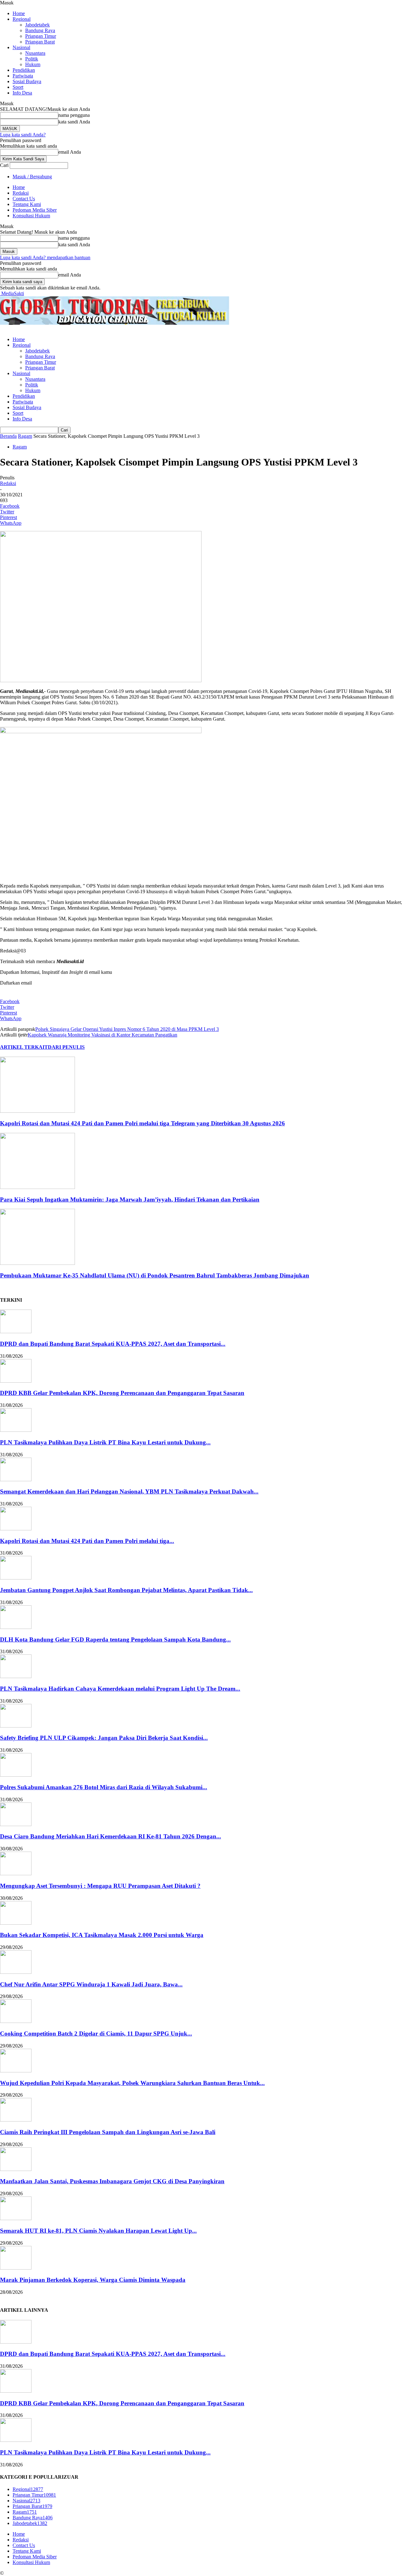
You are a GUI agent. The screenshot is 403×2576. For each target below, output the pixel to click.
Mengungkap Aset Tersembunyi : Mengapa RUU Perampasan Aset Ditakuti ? (100, 1886)
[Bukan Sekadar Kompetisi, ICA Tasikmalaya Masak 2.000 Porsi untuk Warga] (16, 1923)
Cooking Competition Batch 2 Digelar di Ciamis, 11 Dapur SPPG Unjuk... (96, 2033)
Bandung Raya (40, 30)
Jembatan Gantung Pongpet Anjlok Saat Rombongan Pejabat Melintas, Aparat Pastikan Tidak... (126, 1590)
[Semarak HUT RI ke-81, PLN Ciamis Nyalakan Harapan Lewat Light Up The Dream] (16, 2218)
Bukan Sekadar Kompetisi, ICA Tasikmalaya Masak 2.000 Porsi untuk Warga (102, 1935)
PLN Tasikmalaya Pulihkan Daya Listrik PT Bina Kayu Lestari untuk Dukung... (105, 1442)
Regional (22, 19)
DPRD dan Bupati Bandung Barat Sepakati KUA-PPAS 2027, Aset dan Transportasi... (113, 1344)
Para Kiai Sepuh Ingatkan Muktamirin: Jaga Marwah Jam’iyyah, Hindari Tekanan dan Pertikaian (130, 1199)
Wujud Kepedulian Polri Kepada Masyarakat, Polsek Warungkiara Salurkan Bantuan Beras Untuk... (132, 2083)
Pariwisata (23, 76)
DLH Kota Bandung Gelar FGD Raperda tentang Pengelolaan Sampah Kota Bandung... (115, 1639)
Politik (32, 59)
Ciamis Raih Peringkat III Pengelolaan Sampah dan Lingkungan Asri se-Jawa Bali (108, 2132)
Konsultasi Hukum (31, 216)
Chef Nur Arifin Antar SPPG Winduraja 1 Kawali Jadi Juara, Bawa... (91, 1984)
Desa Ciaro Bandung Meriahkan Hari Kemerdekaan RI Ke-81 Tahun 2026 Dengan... (111, 1836)
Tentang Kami (27, 204)
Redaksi (21, 193)
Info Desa (22, 93)
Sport (18, 87)
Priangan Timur (41, 36)
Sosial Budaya (27, 81)
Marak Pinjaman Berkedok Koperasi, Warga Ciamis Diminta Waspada (93, 2280)
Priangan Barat (40, 42)
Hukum (33, 64)
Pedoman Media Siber (35, 210)
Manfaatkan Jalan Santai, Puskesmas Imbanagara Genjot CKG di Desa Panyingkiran (112, 2181)
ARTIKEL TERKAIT (24, 1047)
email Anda (70, 152)
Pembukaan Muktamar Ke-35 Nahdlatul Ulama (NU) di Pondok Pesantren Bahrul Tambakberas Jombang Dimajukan (155, 1275)
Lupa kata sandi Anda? (23, 135)
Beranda (8, 436)
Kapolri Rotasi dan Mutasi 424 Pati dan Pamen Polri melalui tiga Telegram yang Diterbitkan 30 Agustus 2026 (142, 1123)
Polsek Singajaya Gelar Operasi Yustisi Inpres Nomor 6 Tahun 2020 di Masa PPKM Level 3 (127, 1029)
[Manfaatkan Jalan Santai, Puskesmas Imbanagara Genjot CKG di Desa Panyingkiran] (16, 2169)
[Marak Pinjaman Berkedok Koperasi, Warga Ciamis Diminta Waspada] (16, 2268)
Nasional (21, 47)
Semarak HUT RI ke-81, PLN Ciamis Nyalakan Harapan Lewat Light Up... (98, 2231)
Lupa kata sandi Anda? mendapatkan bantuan (45, 257)
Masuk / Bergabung (32, 177)
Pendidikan (24, 70)
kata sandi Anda (74, 122)
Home (19, 13)
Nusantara (35, 53)
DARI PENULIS (66, 1047)
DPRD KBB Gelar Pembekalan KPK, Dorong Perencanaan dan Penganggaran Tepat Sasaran (122, 1393)
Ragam (25, 436)
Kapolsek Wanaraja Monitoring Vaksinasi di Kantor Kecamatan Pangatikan (102, 1035)
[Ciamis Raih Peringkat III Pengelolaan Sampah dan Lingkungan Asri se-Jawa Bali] (16, 2120)
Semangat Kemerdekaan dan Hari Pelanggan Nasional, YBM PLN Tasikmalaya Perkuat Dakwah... (129, 1491)
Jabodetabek (37, 25)
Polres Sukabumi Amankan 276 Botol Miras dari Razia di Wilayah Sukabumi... (104, 1787)
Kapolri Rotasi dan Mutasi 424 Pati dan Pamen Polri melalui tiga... (87, 1541)
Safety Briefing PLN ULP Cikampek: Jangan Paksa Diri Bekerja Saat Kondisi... (104, 1738)
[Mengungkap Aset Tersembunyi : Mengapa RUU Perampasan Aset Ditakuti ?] (16, 1873)
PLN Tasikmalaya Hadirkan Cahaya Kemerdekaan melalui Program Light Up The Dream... (120, 1689)
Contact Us (24, 199)
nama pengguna (74, 115)
